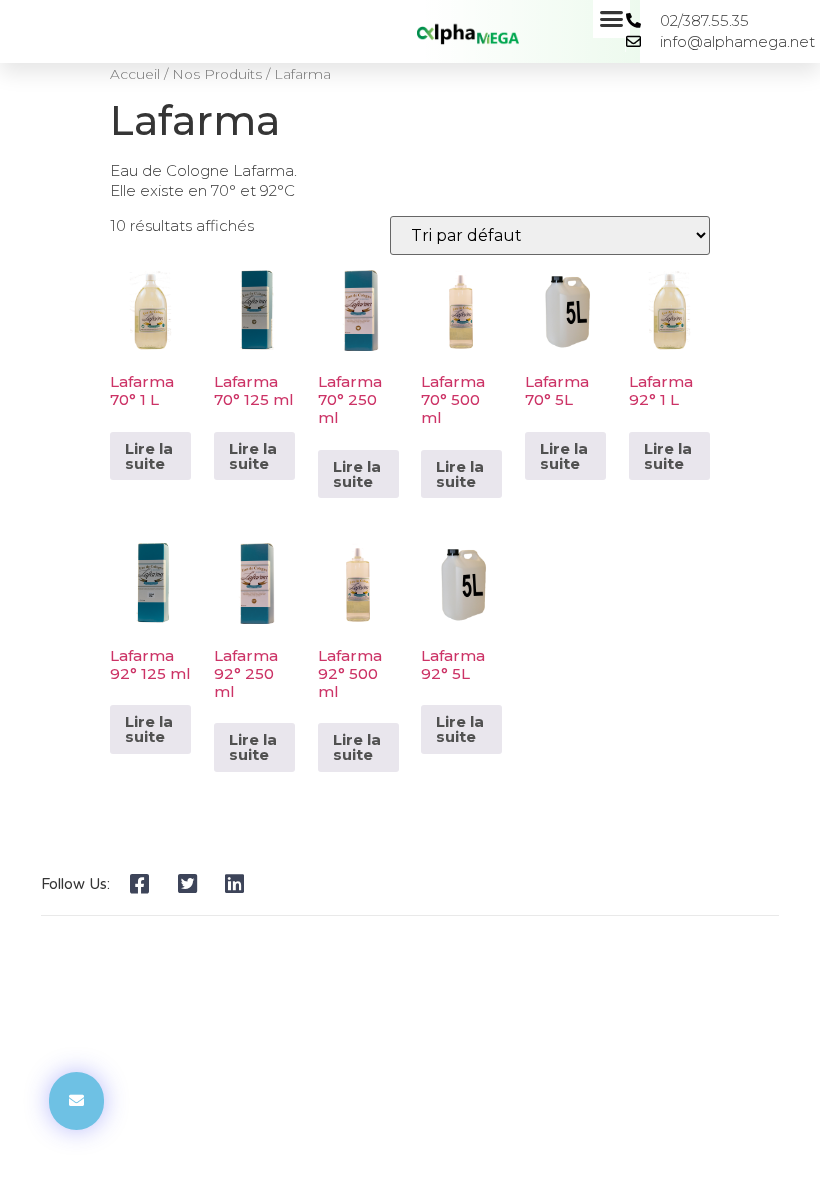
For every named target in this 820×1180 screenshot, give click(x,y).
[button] (612, 19)
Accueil (135, 74)
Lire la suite (149, 456)
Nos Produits (217, 74)
